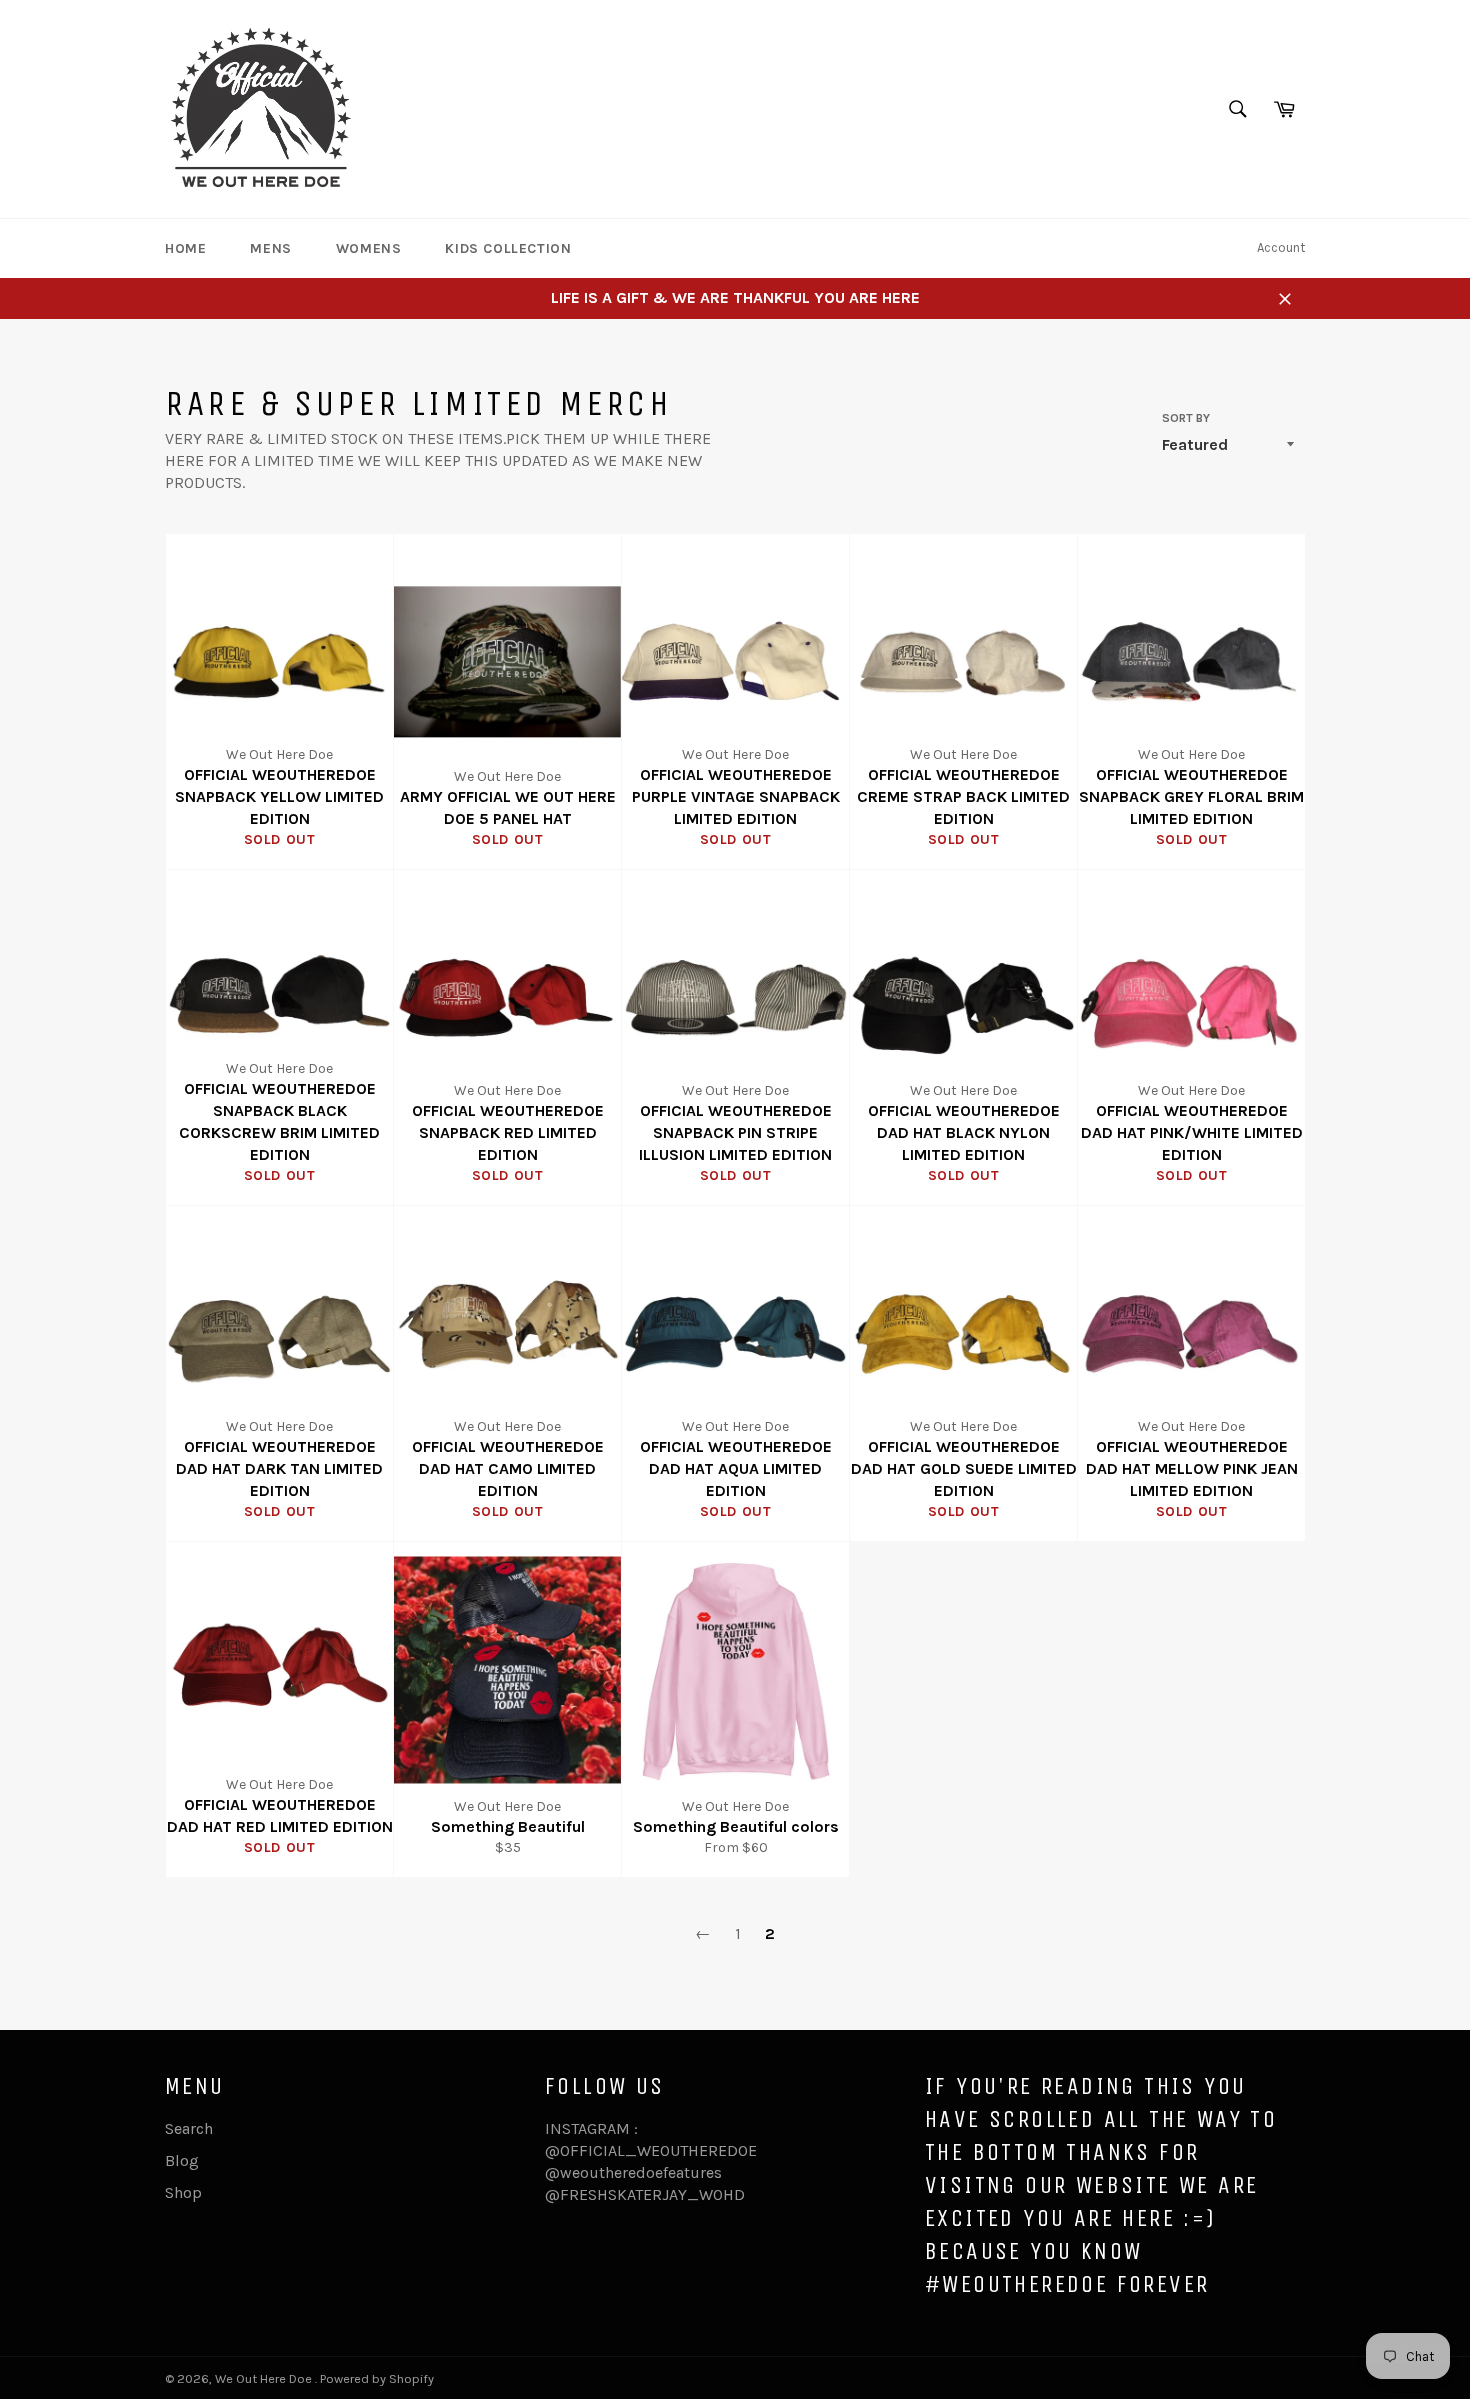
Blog (182, 2160)
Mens (270, 248)
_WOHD (716, 2194)
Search (189, 2128)
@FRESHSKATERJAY (616, 2194)
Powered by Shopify (377, 2378)
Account (1281, 247)
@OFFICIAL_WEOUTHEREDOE (651, 2150)
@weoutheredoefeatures (633, 2172)
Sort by (1186, 418)
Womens (369, 248)
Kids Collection (508, 248)
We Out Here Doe (265, 2378)
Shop (183, 2192)
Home (185, 248)
